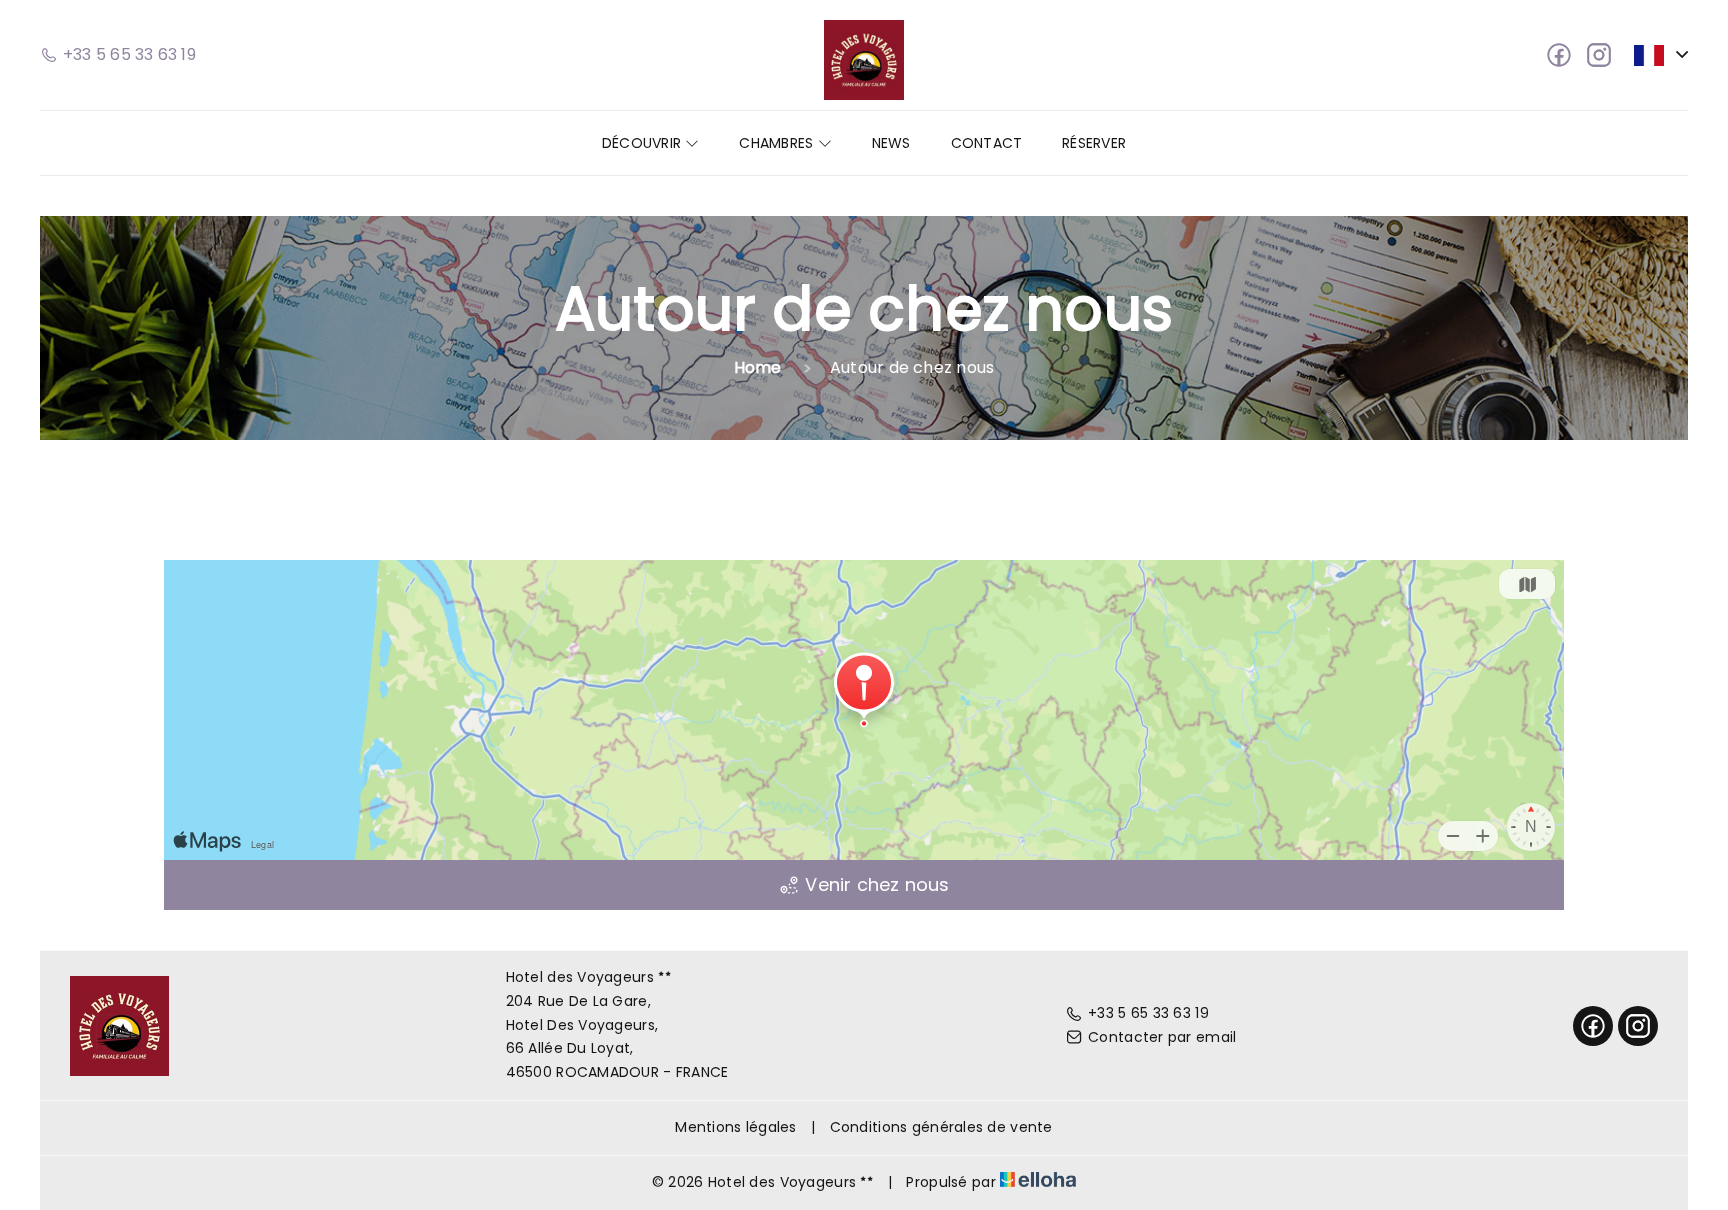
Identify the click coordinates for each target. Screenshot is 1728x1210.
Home (758, 367)
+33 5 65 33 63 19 (1148, 1013)
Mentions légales (735, 1127)
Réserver (1094, 143)
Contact (987, 143)
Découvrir (643, 143)
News (891, 143)
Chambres (778, 143)
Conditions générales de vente (941, 1127)
